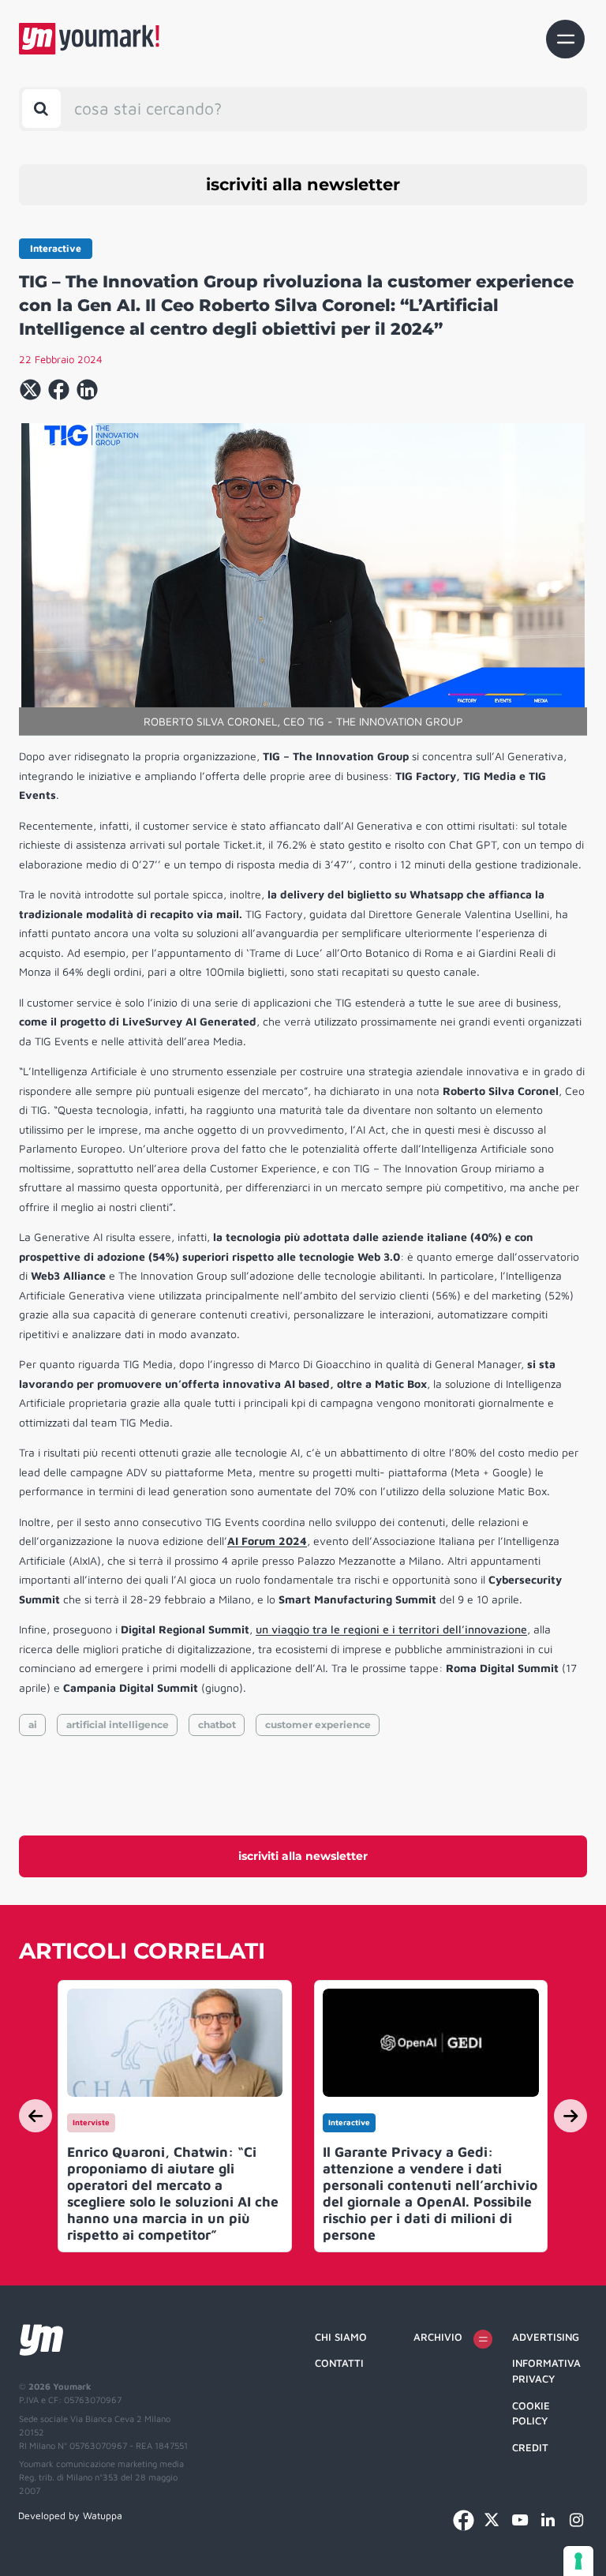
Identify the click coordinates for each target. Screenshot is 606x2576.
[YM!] (89, 39)
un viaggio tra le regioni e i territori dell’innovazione (391, 1629)
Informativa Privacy (546, 2371)
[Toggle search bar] (41, 109)
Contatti (339, 2363)
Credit (530, 2447)
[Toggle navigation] (565, 39)
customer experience (318, 1725)
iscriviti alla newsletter (303, 184)
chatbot (217, 1725)
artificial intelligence (118, 1725)
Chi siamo (341, 2337)
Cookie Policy (531, 2413)
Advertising (546, 2337)
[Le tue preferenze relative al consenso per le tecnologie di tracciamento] (578, 2561)
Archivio (438, 2337)
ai (33, 1725)
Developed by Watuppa (70, 2516)
